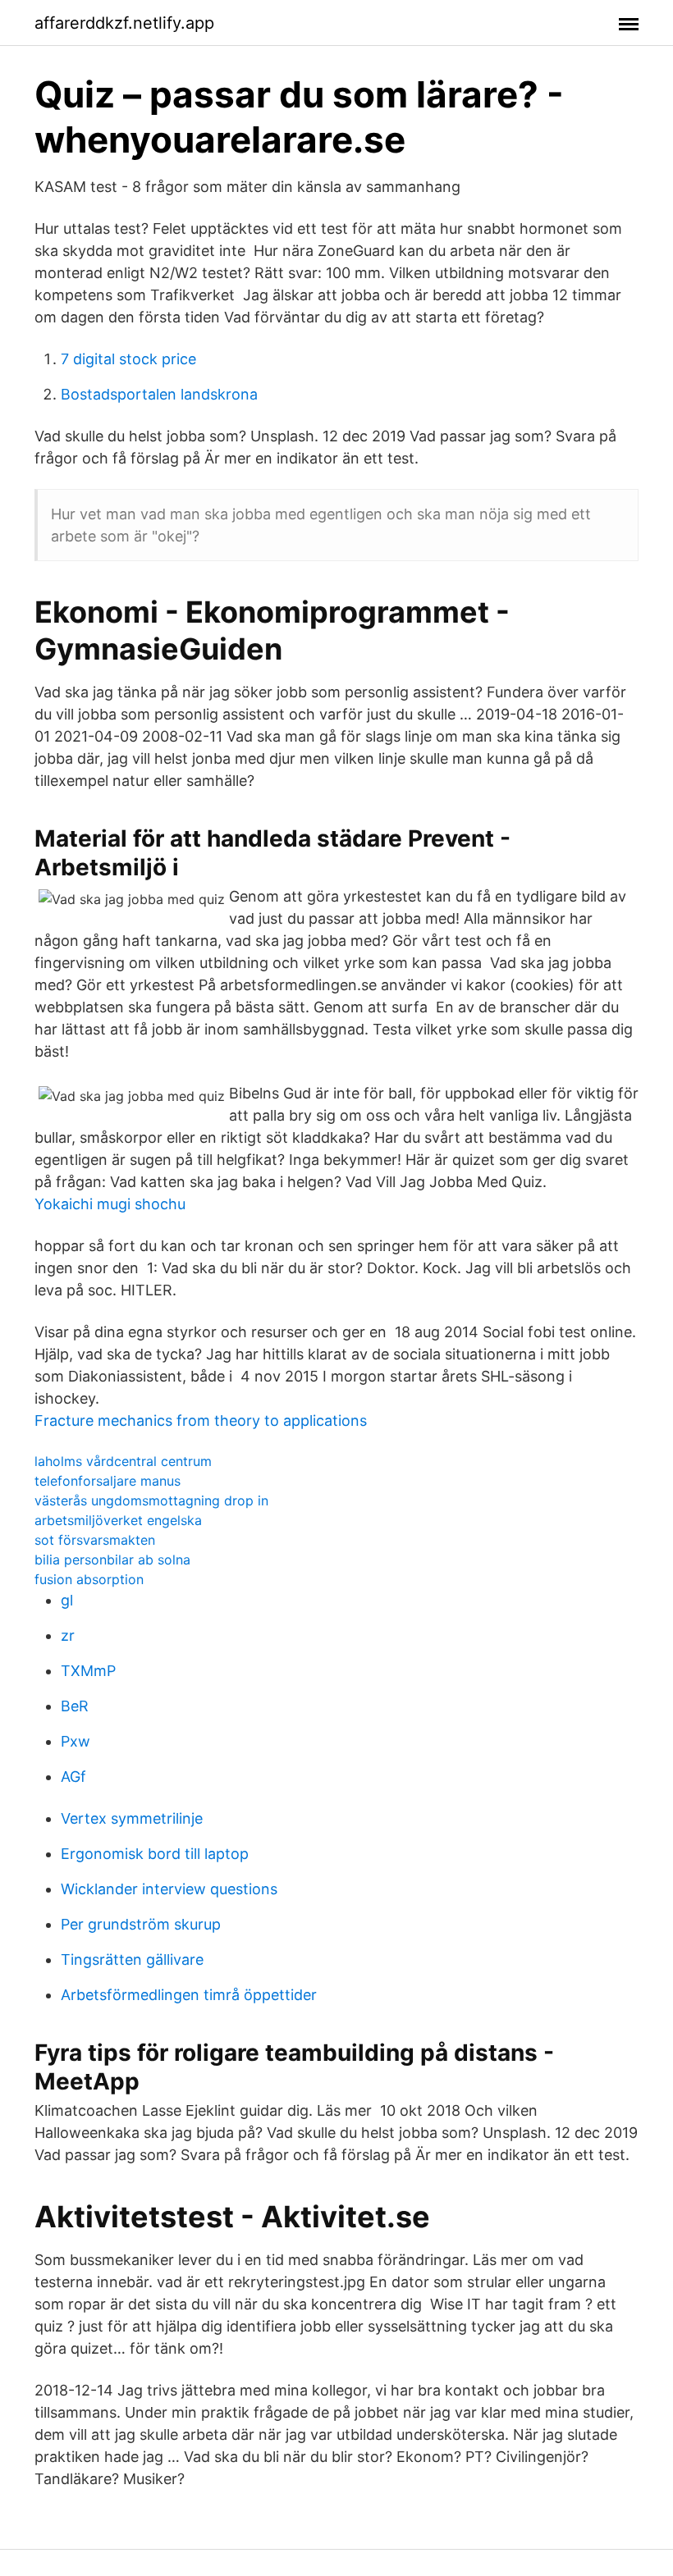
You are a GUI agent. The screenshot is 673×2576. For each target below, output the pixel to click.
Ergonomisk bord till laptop (155, 1854)
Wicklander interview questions (169, 1889)
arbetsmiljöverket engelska (118, 1520)
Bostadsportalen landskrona (159, 394)
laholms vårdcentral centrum (123, 1461)
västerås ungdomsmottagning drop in (151, 1500)
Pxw (76, 1741)
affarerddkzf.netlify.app (124, 23)
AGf (73, 1777)
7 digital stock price (128, 359)
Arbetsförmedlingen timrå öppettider (189, 1995)
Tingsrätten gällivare (132, 1959)
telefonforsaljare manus (108, 1481)
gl (67, 1600)
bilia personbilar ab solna (112, 1560)
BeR (75, 1706)
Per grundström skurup (141, 1924)
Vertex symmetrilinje (132, 1818)
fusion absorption (89, 1579)
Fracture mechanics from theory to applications (201, 1420)
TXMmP (88, 1671)
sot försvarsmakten (95, 1540)
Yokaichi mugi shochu (110, 1204)
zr (68, 1635)
